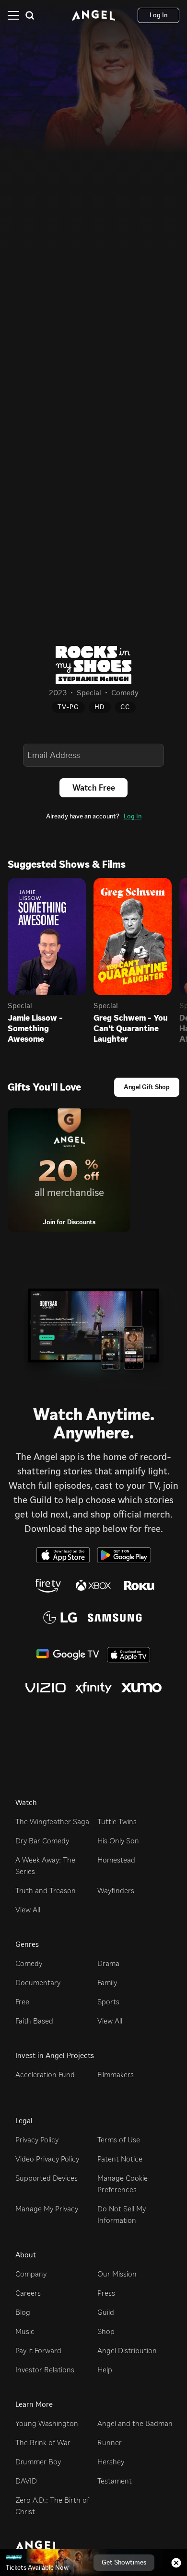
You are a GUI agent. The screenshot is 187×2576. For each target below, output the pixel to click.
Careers (28, 2293)
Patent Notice (120, 2159)
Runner (110, 2443)
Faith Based (34, 2021)
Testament (115, 2481)
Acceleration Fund (45, 2075)
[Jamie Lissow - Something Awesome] (47, 937)
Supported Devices (47, 2178)
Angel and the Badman (135, 2423)
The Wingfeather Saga (52, 1822)
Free (22, 2002)
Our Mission (117, 2274)
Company (31, 2274)
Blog (23, 2312)
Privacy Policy (37, 2140)
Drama (108, 1963)
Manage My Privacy (47, 2209)
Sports (108, 2002)
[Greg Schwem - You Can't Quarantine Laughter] (133, 937)
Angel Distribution (127, 2351)
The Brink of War (43, 2443)
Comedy (29, 1963)
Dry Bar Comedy (42, 1841)
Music (25, 2331)
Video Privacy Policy (47, 2159)
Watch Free (94, 788)
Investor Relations (45, 2370)
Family (107, 1983)
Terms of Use (119, 2140)
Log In (133, 816)
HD (100, 707)
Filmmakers (116, 2075)
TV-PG (68, 707)
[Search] (30, 15)
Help (105, 2370)
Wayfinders (116, 1891)
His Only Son (118, 1841)
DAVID (26, 2481)
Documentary (38, 1983)
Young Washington (47, 2423)
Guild (106, 2312)
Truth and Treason (46, 1891)
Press (106, 2293)
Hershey (111, 2462)
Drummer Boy (38, 2462)
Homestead (116, 1860)
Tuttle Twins (117, 1822)
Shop (106, 2331)
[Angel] (93, 15)
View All (28, 1910)
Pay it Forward (38, 2351)
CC (125, 707)
